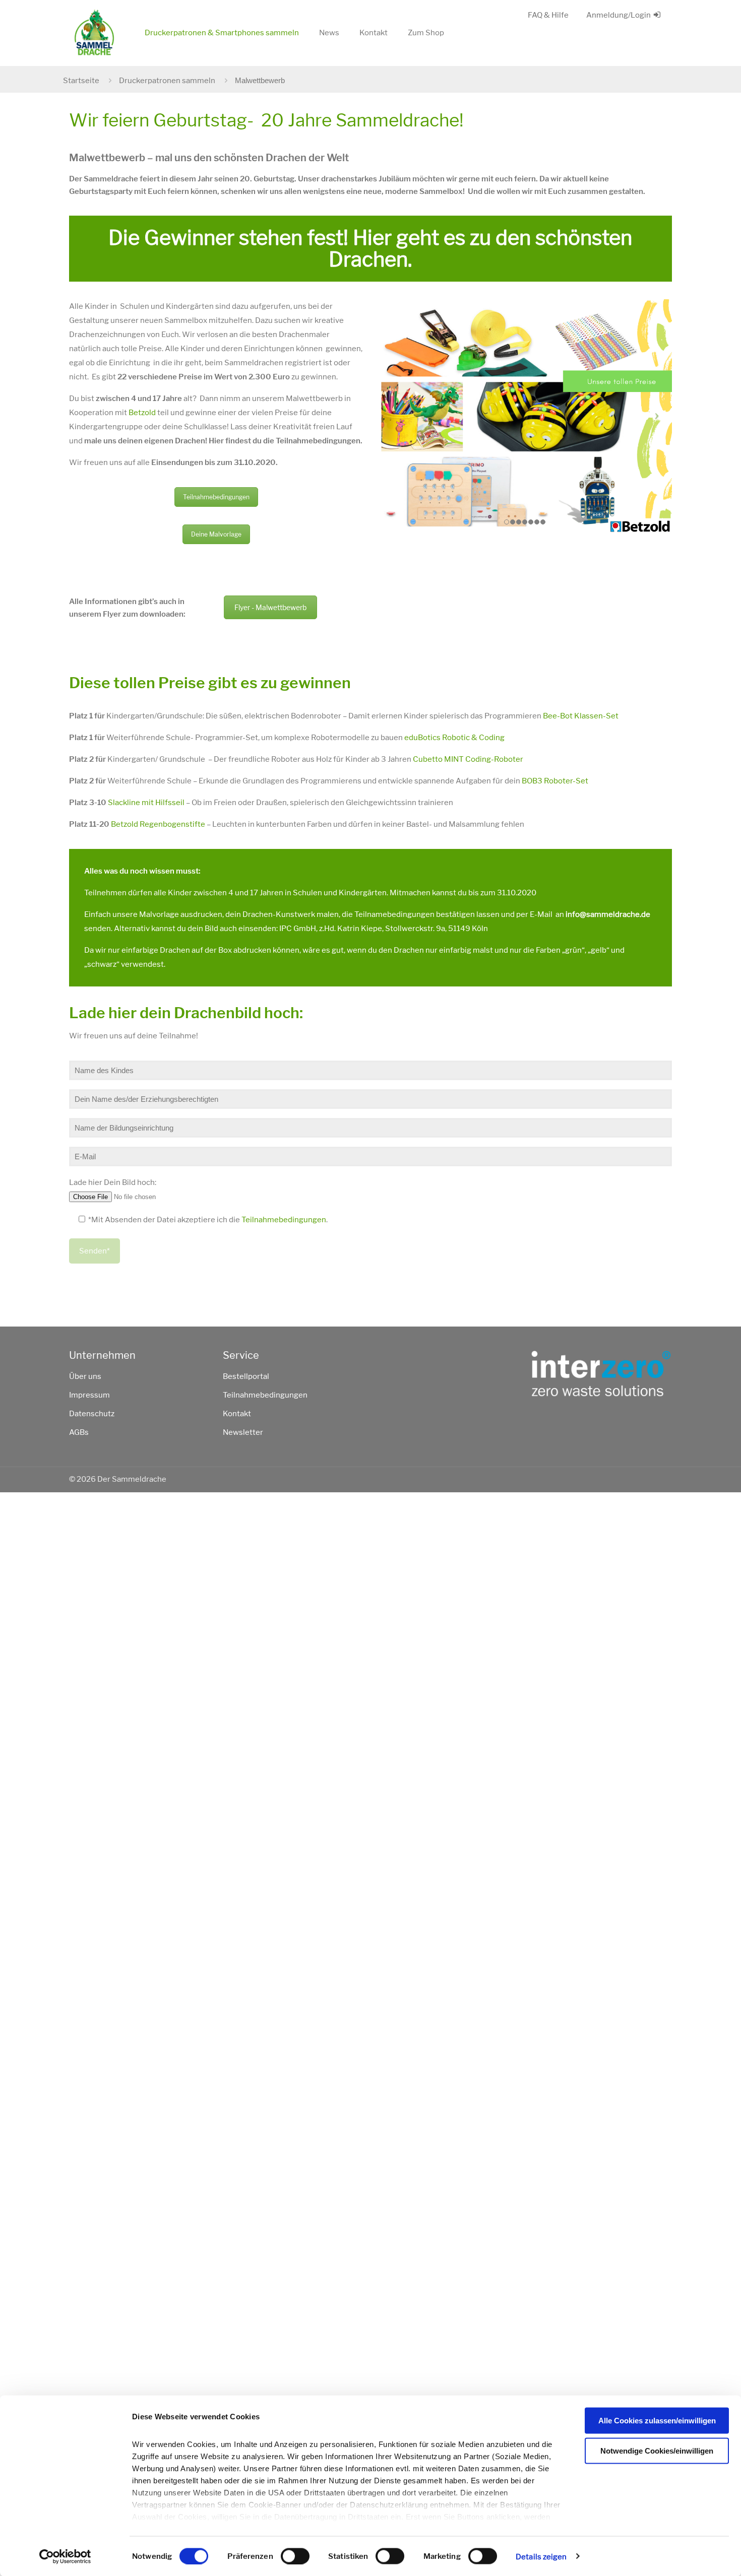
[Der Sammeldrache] (94, 33)
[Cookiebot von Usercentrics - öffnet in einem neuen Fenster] (65, 2556)
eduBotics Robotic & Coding (454, 738)
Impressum (89, 1395)
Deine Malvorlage (216, 534)
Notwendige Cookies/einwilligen (657, 2450)
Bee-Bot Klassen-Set (581, 716)
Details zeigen (541, 2556)
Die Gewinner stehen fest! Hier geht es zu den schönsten (370, 238)
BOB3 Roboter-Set (555, 781)
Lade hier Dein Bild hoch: (113, 1182)
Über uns (85, 1376)
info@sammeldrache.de (608, 914)
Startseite (81, 81)
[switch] (295, 2556)
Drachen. (370, 259)
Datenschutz (92, 1414)
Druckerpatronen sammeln (167, 81)
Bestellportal (246, 1376)
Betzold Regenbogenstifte (158, 824)
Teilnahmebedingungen (216, 497)
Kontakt (237, 1414)
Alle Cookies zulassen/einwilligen (657, 2421)
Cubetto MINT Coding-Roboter (468, 759)
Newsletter (243, 1432)
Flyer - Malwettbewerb (270, 607)
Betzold (142, 413)
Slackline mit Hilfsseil (146, 803)
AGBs (79, 1432)
